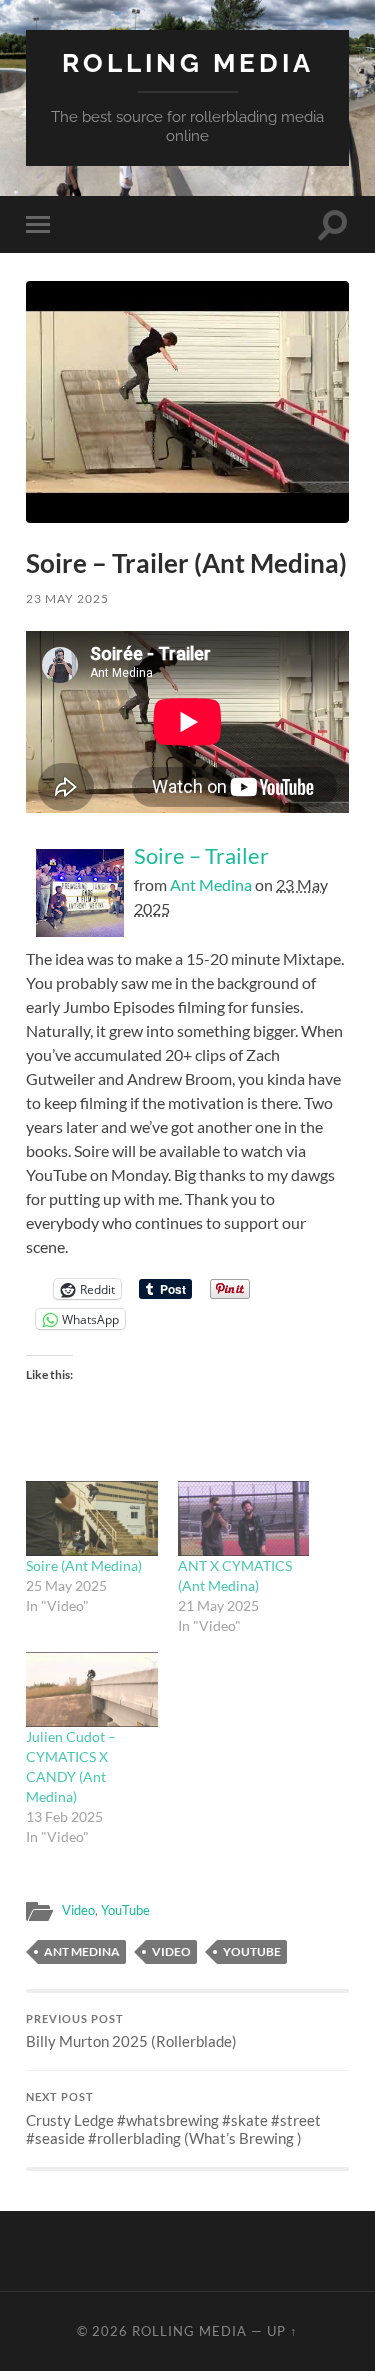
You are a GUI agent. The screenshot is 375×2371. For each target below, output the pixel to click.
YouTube (125, 1910)
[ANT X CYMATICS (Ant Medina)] (243, 1518)
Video (78, 1910)
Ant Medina (211, 884)
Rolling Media (188, 62)
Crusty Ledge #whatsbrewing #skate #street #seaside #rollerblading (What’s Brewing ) (173, 2119)
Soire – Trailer (201, 855)
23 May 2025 (67, 598)
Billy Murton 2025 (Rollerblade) (131, 2032)
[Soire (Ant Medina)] (91, 1518)
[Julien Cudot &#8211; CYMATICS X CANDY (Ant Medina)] (91, 1689)
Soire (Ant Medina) (84, 1565)
